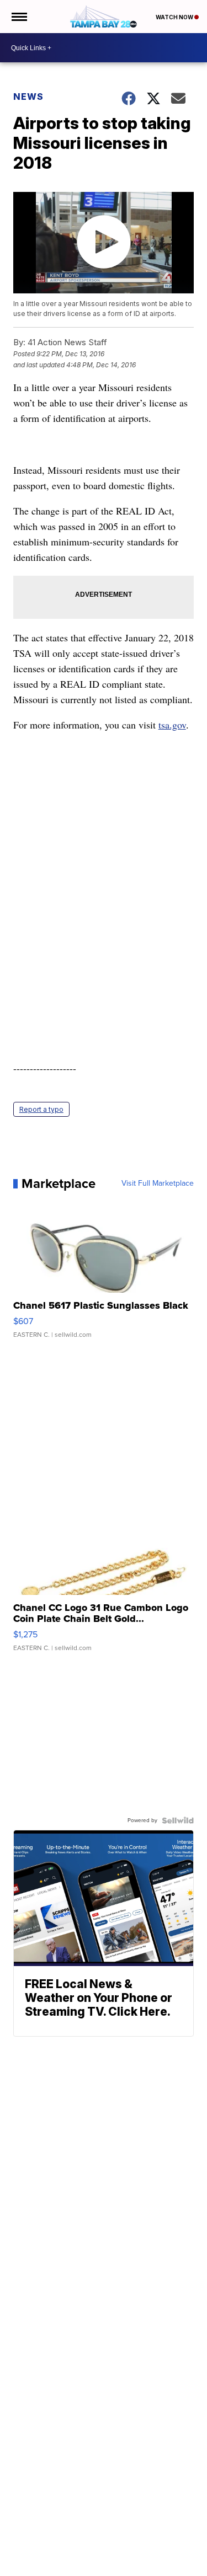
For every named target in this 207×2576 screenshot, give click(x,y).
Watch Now (175, 17)
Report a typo (41, 1109)
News (28, 97)
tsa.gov (172, 725)
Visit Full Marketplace (158, 1183)
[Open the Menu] (18, 17)
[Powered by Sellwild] (178, 1820)
